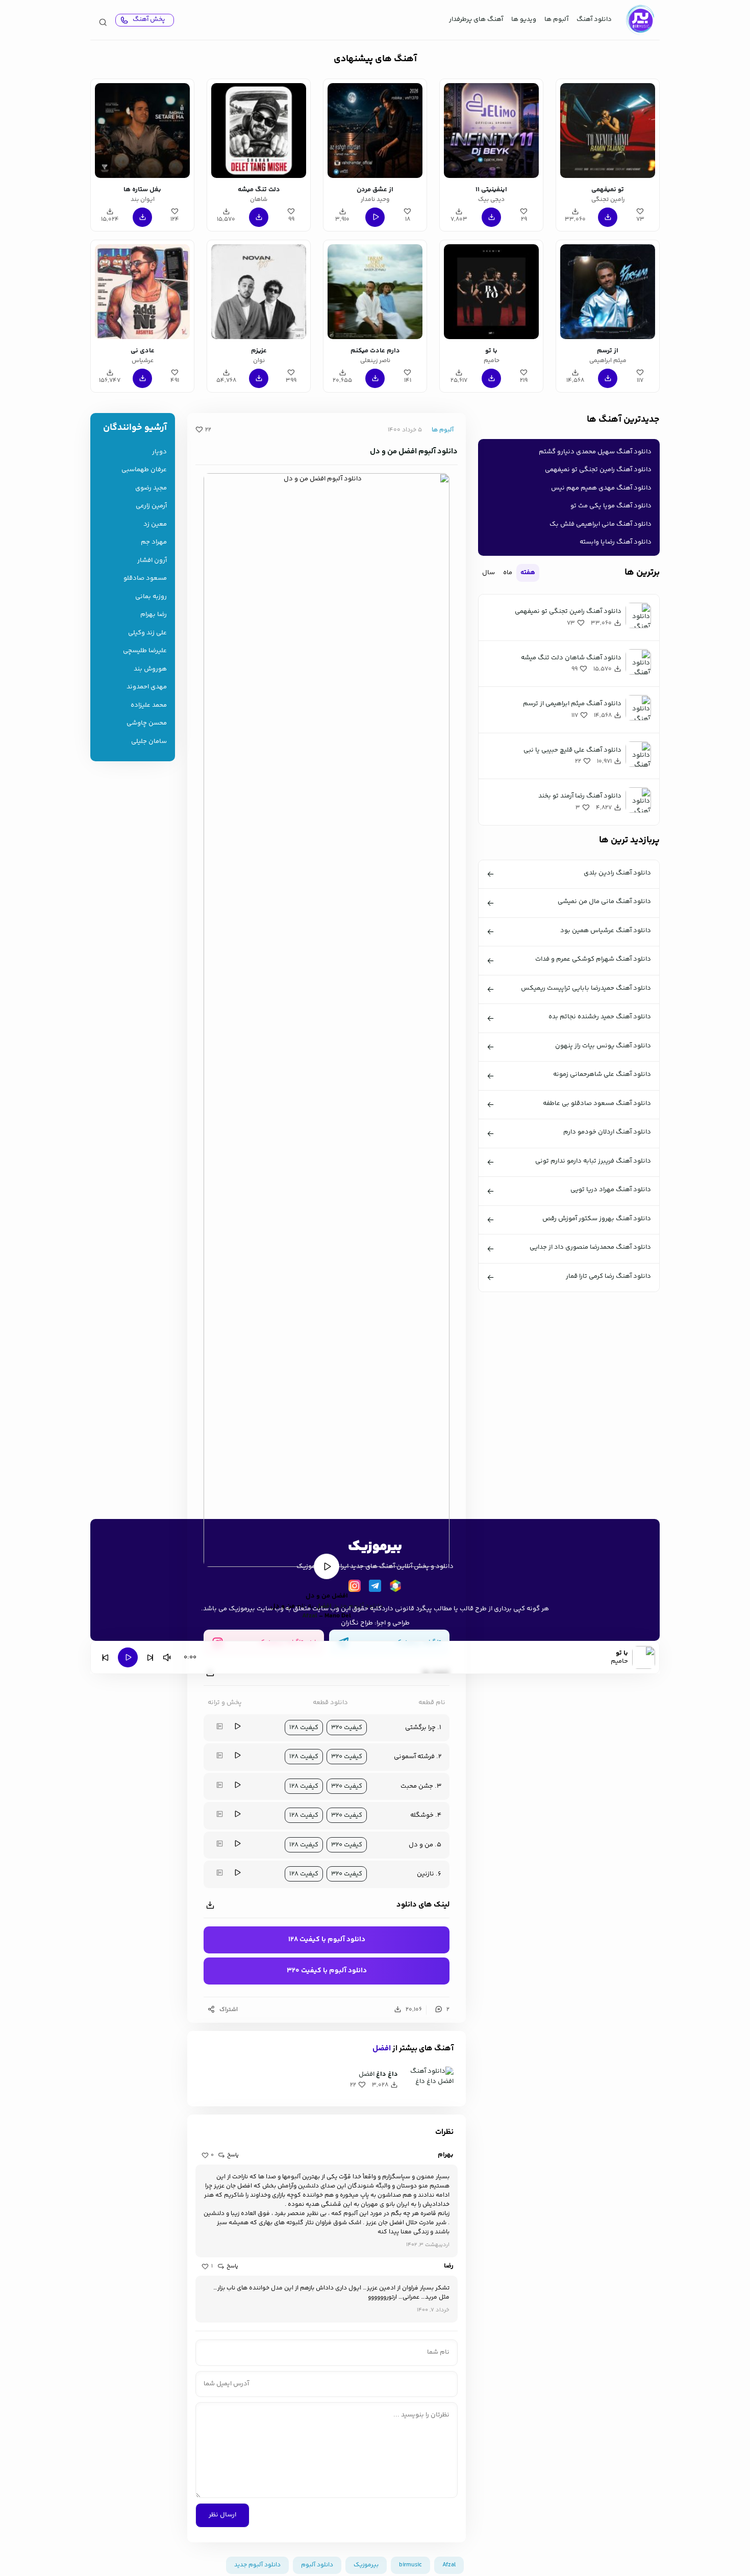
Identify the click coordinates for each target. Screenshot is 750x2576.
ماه (508, 573)
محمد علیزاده (149, 705)
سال (489, 573)
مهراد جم (154, 542)
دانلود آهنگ (594, 19)
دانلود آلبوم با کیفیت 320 (327, 1971)
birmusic (410, 2565)
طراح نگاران (357, 1623)
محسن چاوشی (147, 723)
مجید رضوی (151, 488)
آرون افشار (152, 561)
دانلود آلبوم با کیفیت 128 (327, 1940)
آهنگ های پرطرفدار (476, 19)
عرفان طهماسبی (144, 470)
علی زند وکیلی (147, 633)
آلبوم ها (556, 19)
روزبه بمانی (151, 597)
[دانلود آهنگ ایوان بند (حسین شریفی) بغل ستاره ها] (142, 131)
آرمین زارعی (151, 506)
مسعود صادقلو (145, 578)
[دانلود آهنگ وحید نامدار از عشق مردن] (375, 131)
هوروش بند (150, 669)
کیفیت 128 (304, 1728)
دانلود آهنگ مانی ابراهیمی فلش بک (601, 524)
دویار (159, 452)
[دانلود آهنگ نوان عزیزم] (259, 292)
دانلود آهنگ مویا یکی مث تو (611, 506)
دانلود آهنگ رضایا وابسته (616, 542)
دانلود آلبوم (317, 2565)
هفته (528, 573)
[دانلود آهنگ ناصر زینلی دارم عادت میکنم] (375, 292)
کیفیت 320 (347, 1728)
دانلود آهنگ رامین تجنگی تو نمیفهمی (598, 470)
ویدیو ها (524, 19)
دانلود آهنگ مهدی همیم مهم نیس (601, 488)
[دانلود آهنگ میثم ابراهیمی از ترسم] (608, 292)
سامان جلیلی (149, 742)
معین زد (155, 524)
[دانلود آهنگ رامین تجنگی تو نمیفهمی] (608, 131)
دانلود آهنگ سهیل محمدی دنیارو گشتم (595, 452)
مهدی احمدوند (147, 687)
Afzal (310, 1616)
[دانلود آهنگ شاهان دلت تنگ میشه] (259, 131)
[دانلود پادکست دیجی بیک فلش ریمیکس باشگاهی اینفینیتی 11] (491, 131)
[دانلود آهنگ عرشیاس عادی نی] (142, 292)
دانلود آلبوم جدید (257, 2565)
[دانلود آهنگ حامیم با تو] (491, 292)
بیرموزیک (366, 2565)
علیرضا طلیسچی (145, 651)
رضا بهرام (154, 615)
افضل (382, 2049)
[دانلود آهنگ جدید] (640, 20)
